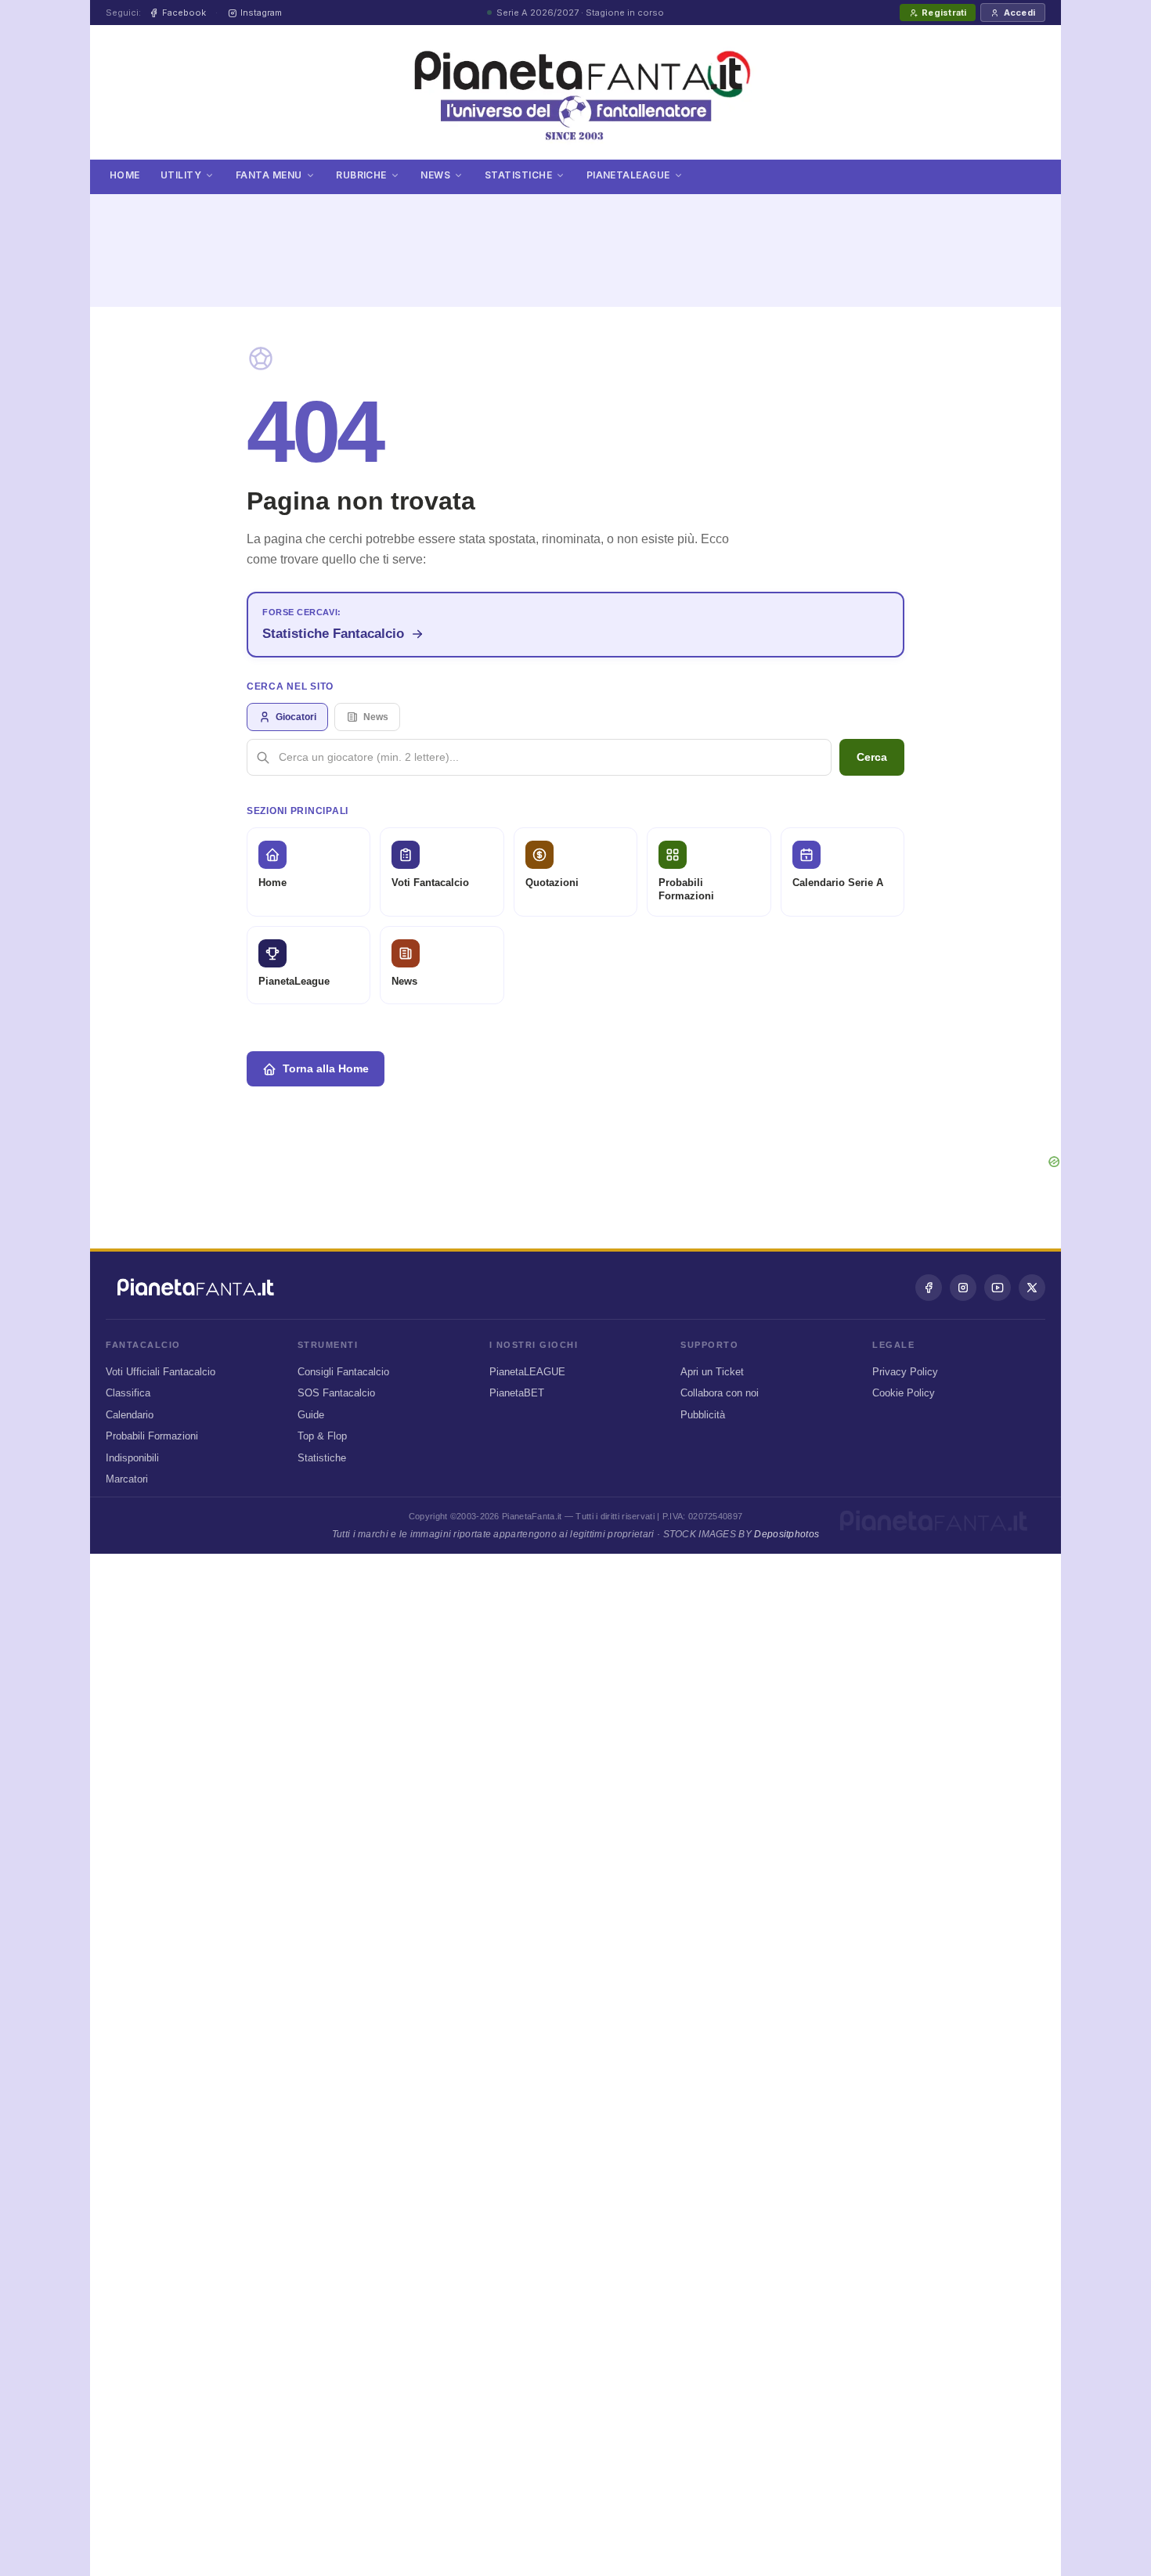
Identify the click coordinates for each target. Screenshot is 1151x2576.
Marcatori (127, 1479)
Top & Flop (322, 1436)
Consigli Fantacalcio (343, 1372)
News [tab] (376, 717)
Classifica (128, 1393)
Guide (311, 1415)
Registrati (944, 13)
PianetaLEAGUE (527, 1372)
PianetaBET (517, 1393)
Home (125, 175)
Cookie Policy (904, 1393)
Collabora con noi (720, 1393)
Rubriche (361, 175)
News (435, 175)
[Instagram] (963, 1288)
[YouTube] (998, 1288)
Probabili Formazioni (152, 1436)
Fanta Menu (269, 175)
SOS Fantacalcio (336, 1393)
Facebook (184, 13)
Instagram (261, 13)
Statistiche (518, 175)
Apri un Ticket (712, 1372)
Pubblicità (703, 1415)
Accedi (1019, 13)
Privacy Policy (905, 1372)
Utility (181, 175)
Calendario (130, 1415)
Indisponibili (132, 1458)
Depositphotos (787, 1534)
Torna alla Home (326, 1068)
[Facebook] (929, 1288)
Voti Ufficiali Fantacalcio (161, 1372)
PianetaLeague (628, 175)
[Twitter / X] (1032, 1288)
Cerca (872, 757)
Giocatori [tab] (296, 717)
